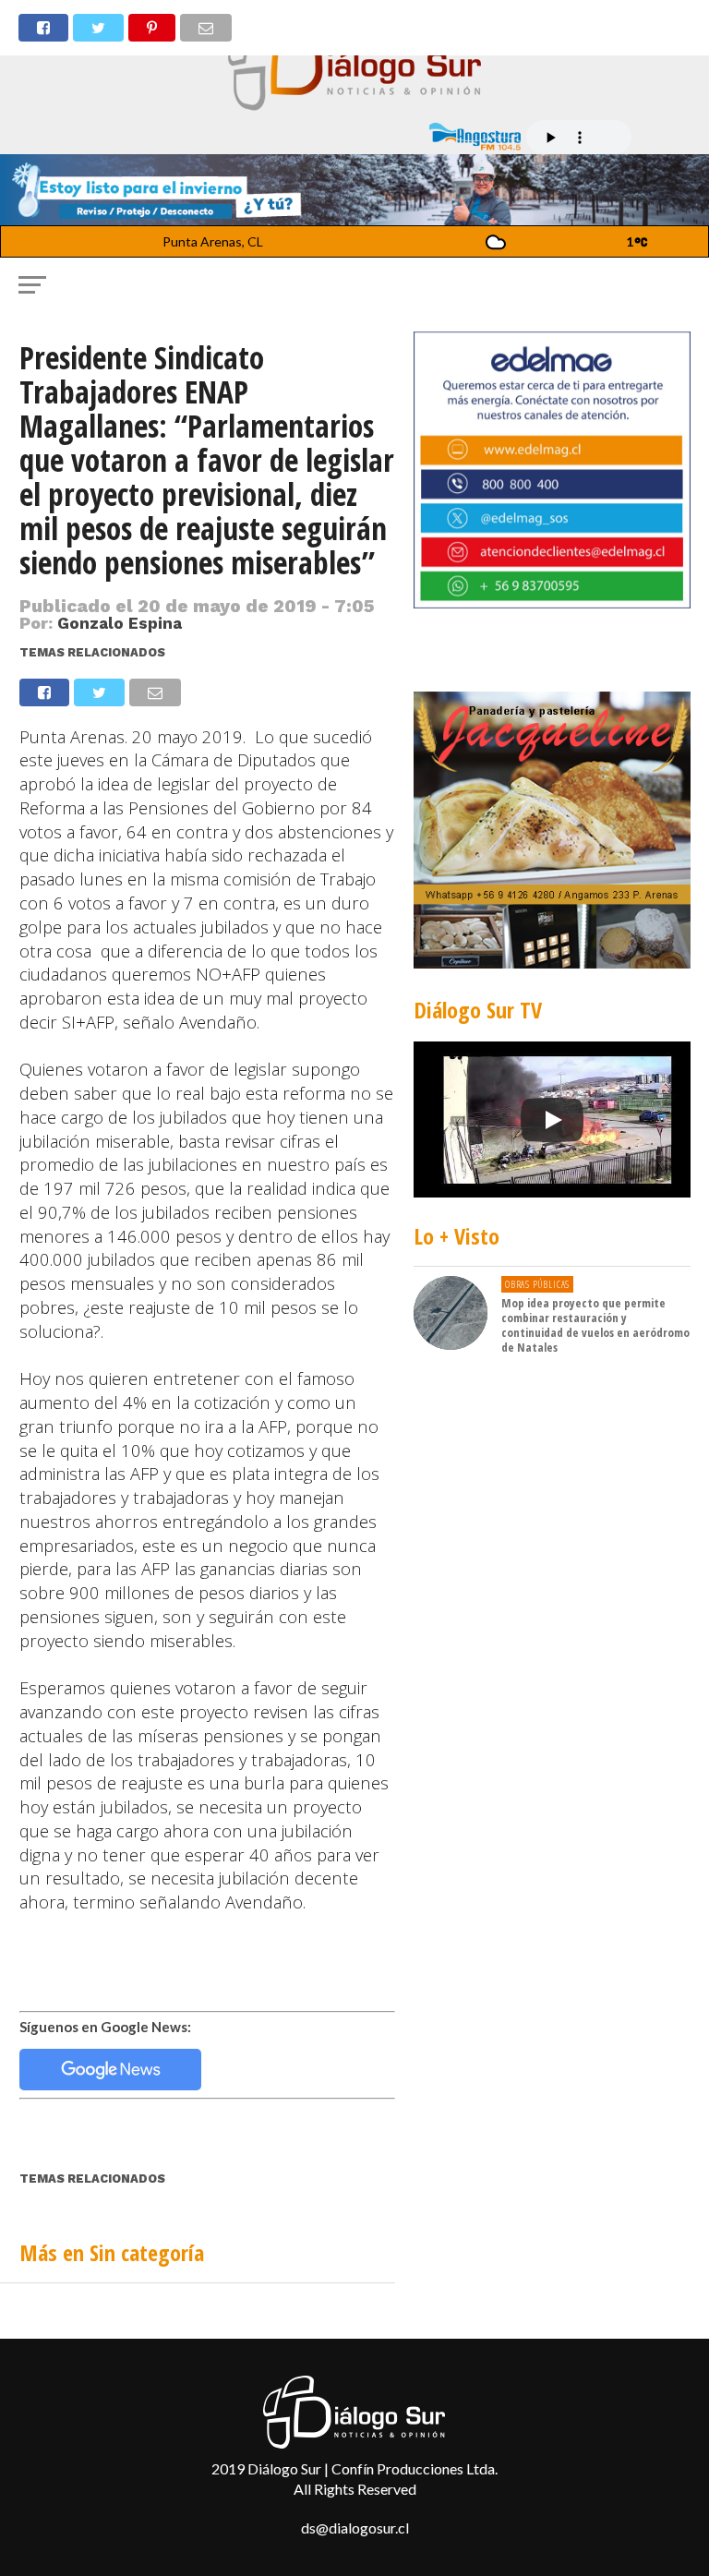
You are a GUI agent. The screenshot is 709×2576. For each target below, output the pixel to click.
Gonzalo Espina (120, 623)
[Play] (552, 1120)
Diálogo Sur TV (478, 1010)
